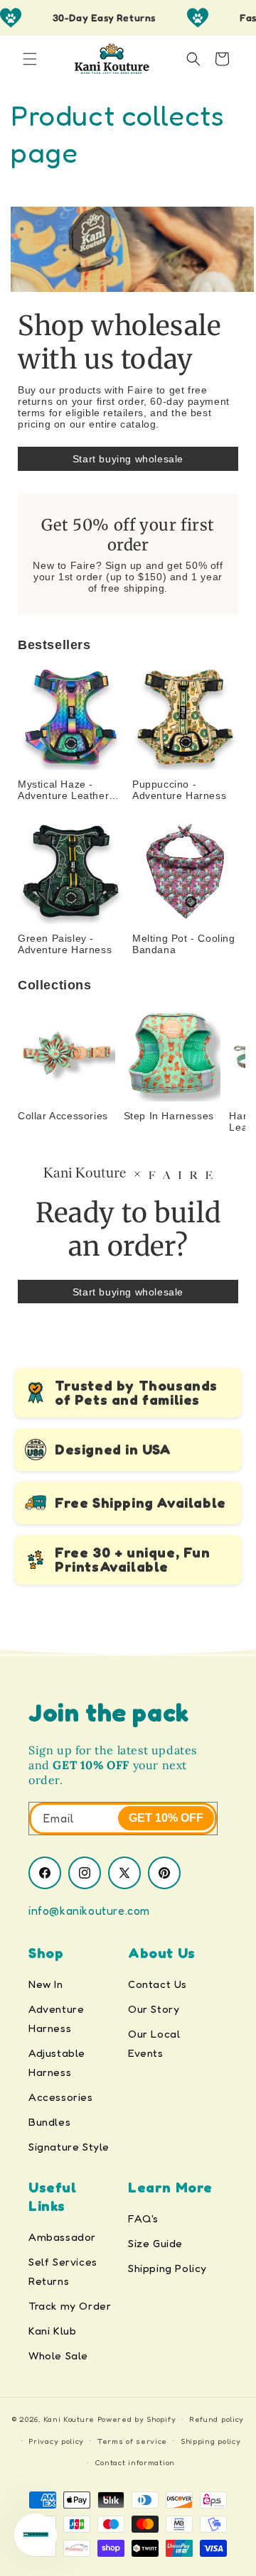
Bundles (49, 2122)
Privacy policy (56, 2441)
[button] (30, 59)
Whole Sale (58, 2355)
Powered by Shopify (137, 2419)
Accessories (61, 2097)
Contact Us (158, 1984)
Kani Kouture (69, 2419)
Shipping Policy (167, 2268)
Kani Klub (52, 2331)
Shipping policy (211, 2441)
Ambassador (62, 2237)
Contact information (135, 2462)
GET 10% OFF (166, 1818)
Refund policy (217, 2419)
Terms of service (132, 2441)
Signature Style (69, 2147)
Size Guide (155, 2243)
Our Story (154, 2009)
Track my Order (70, 2306)
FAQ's (143, 2218)
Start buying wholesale (128, 459)
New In (46, 1984)
